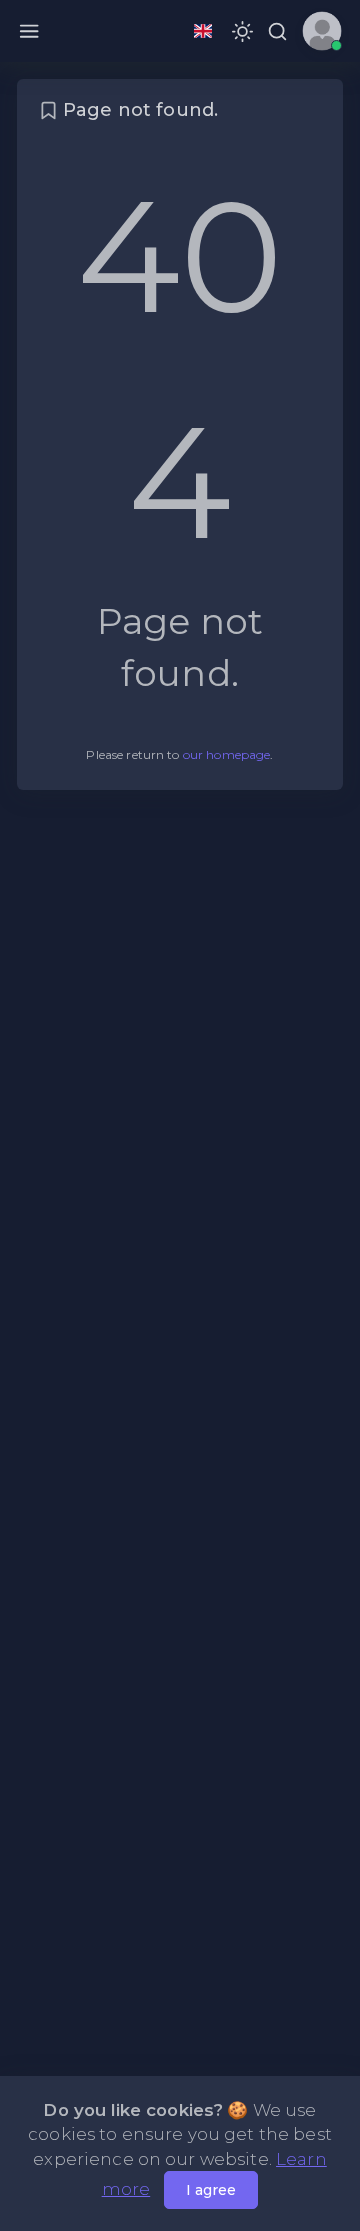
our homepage (227, 754)
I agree (211, 2190)
